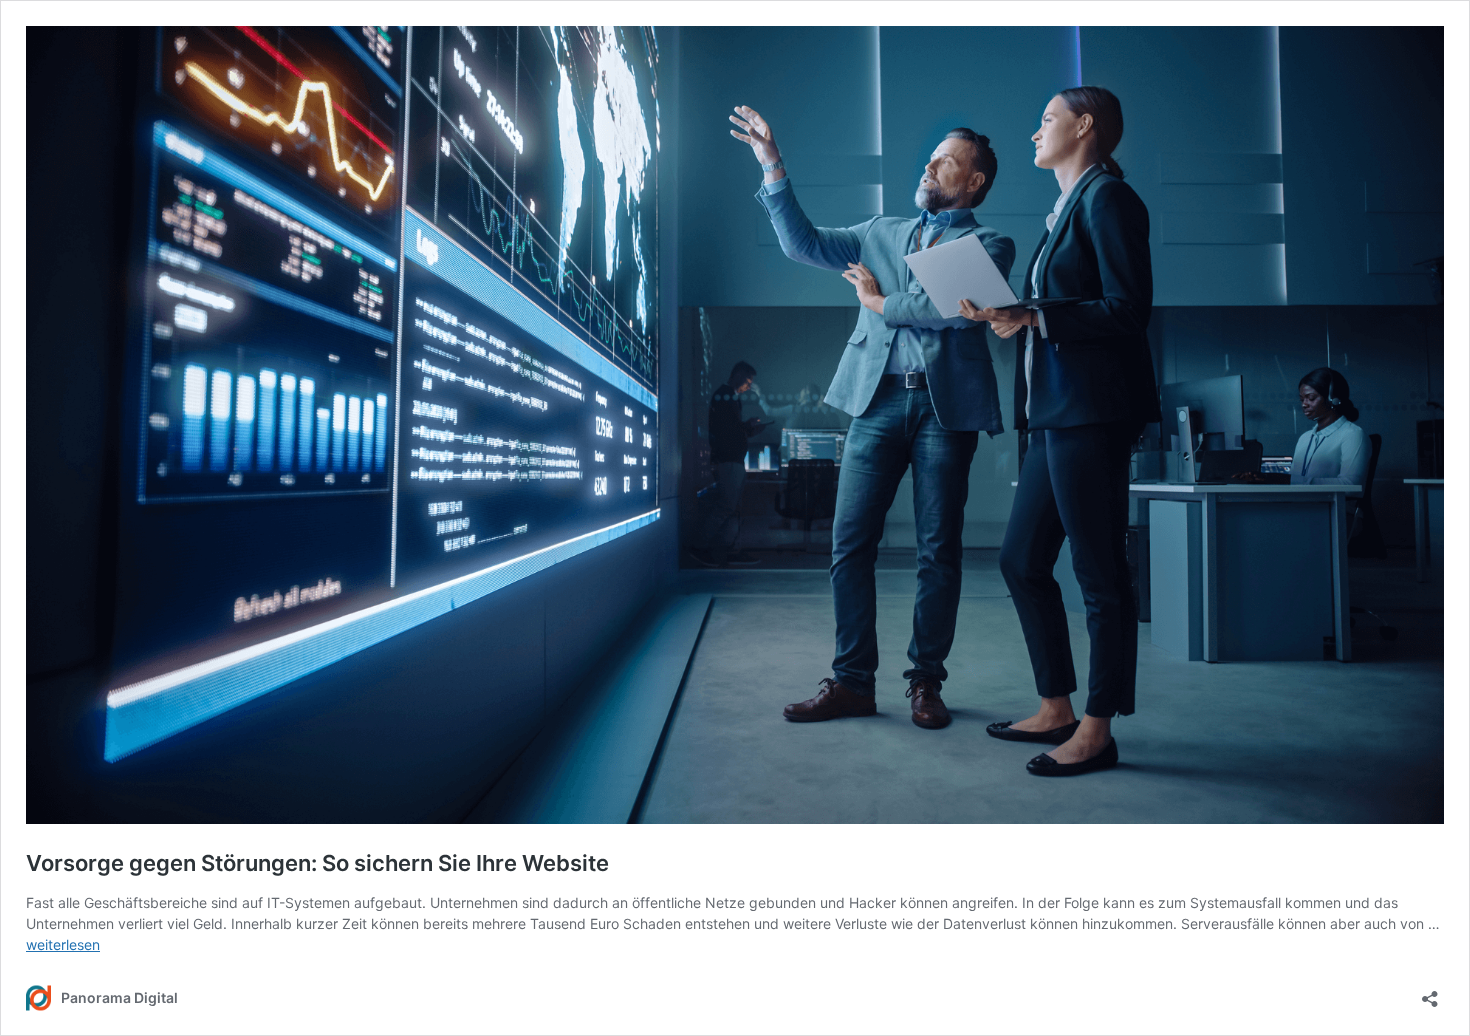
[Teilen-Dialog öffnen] (1430, 992)
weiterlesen (63, 944)
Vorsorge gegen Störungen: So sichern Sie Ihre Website (317, 863)
